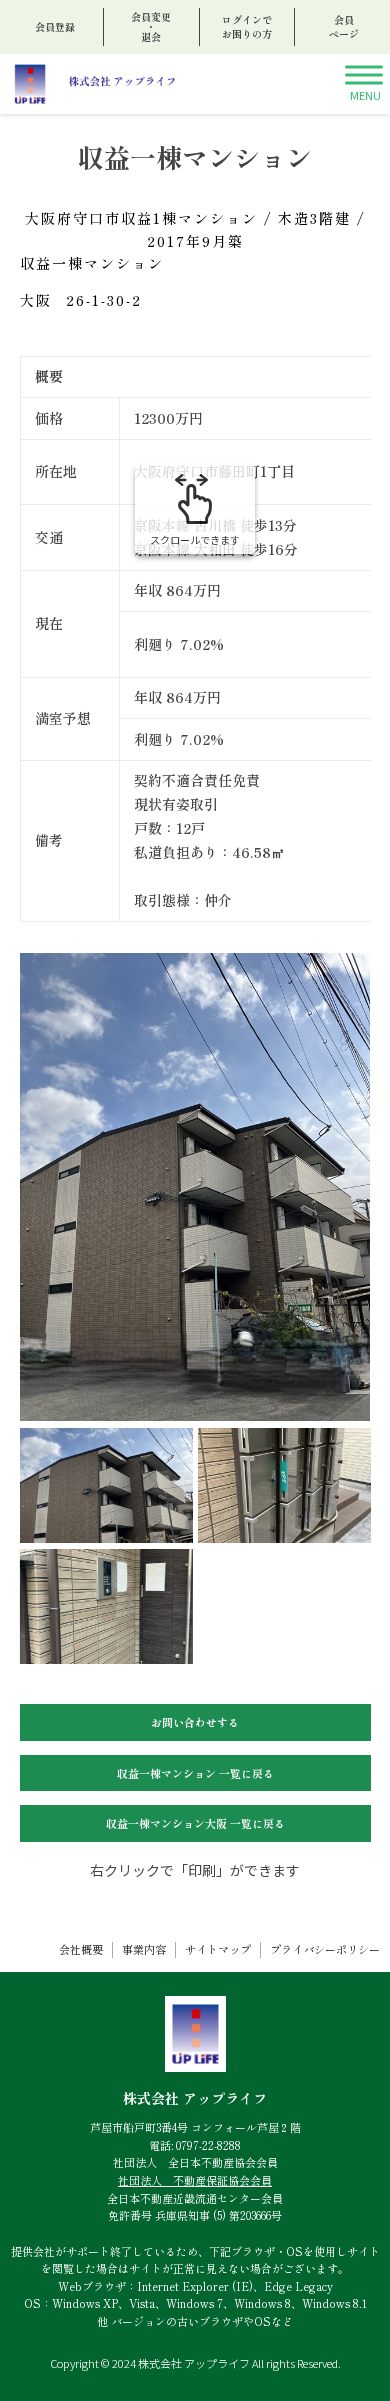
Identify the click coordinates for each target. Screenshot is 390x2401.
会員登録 (55, 27)
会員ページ (344, 27)
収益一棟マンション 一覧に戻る (195, 1773)
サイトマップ (218, 1949)
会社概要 (81, 1949)
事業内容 (144, 1949)
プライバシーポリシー (325, 1949)
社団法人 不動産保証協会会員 (195, 2180)
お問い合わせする (195, 1722)
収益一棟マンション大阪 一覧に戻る (195, 1823)
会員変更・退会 (151, 27)
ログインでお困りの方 (247, 27)
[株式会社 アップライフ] (93, 84)
